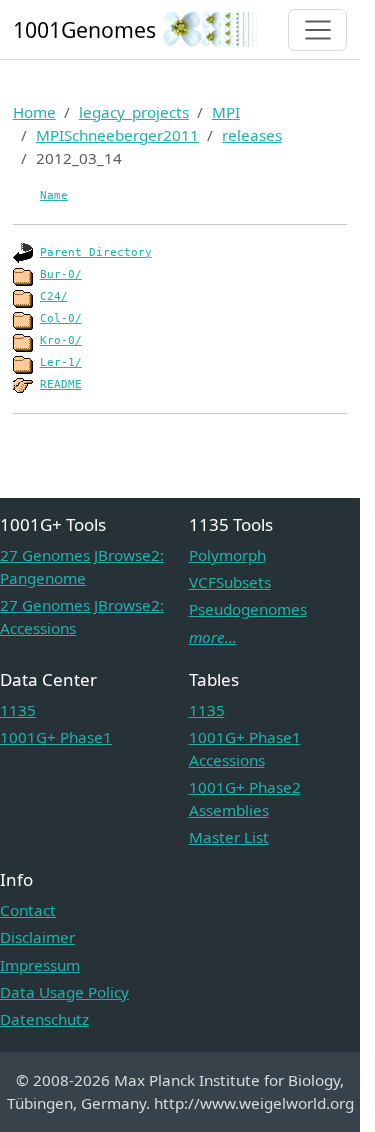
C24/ (54, 296)
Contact (28, 910)
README (61, 384)
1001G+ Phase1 (56, 737)
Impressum (40, 965)
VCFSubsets (230, 582)
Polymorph (227, 555)
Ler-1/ (61, 362)
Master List (229, 837)
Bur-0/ (61, 274)
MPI (226, 112)
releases (252, 135)
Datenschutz (44, 1019)
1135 (18, 710)
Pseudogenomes (248, 609)
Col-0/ (61, 318)
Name (54, 195)
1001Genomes (84, 29)
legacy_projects (134, 112)
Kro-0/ (61, 340)
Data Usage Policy (64, 992)
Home (34, 112)
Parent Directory (96, 252)
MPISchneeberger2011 (117, 135)
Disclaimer (37, 937)
